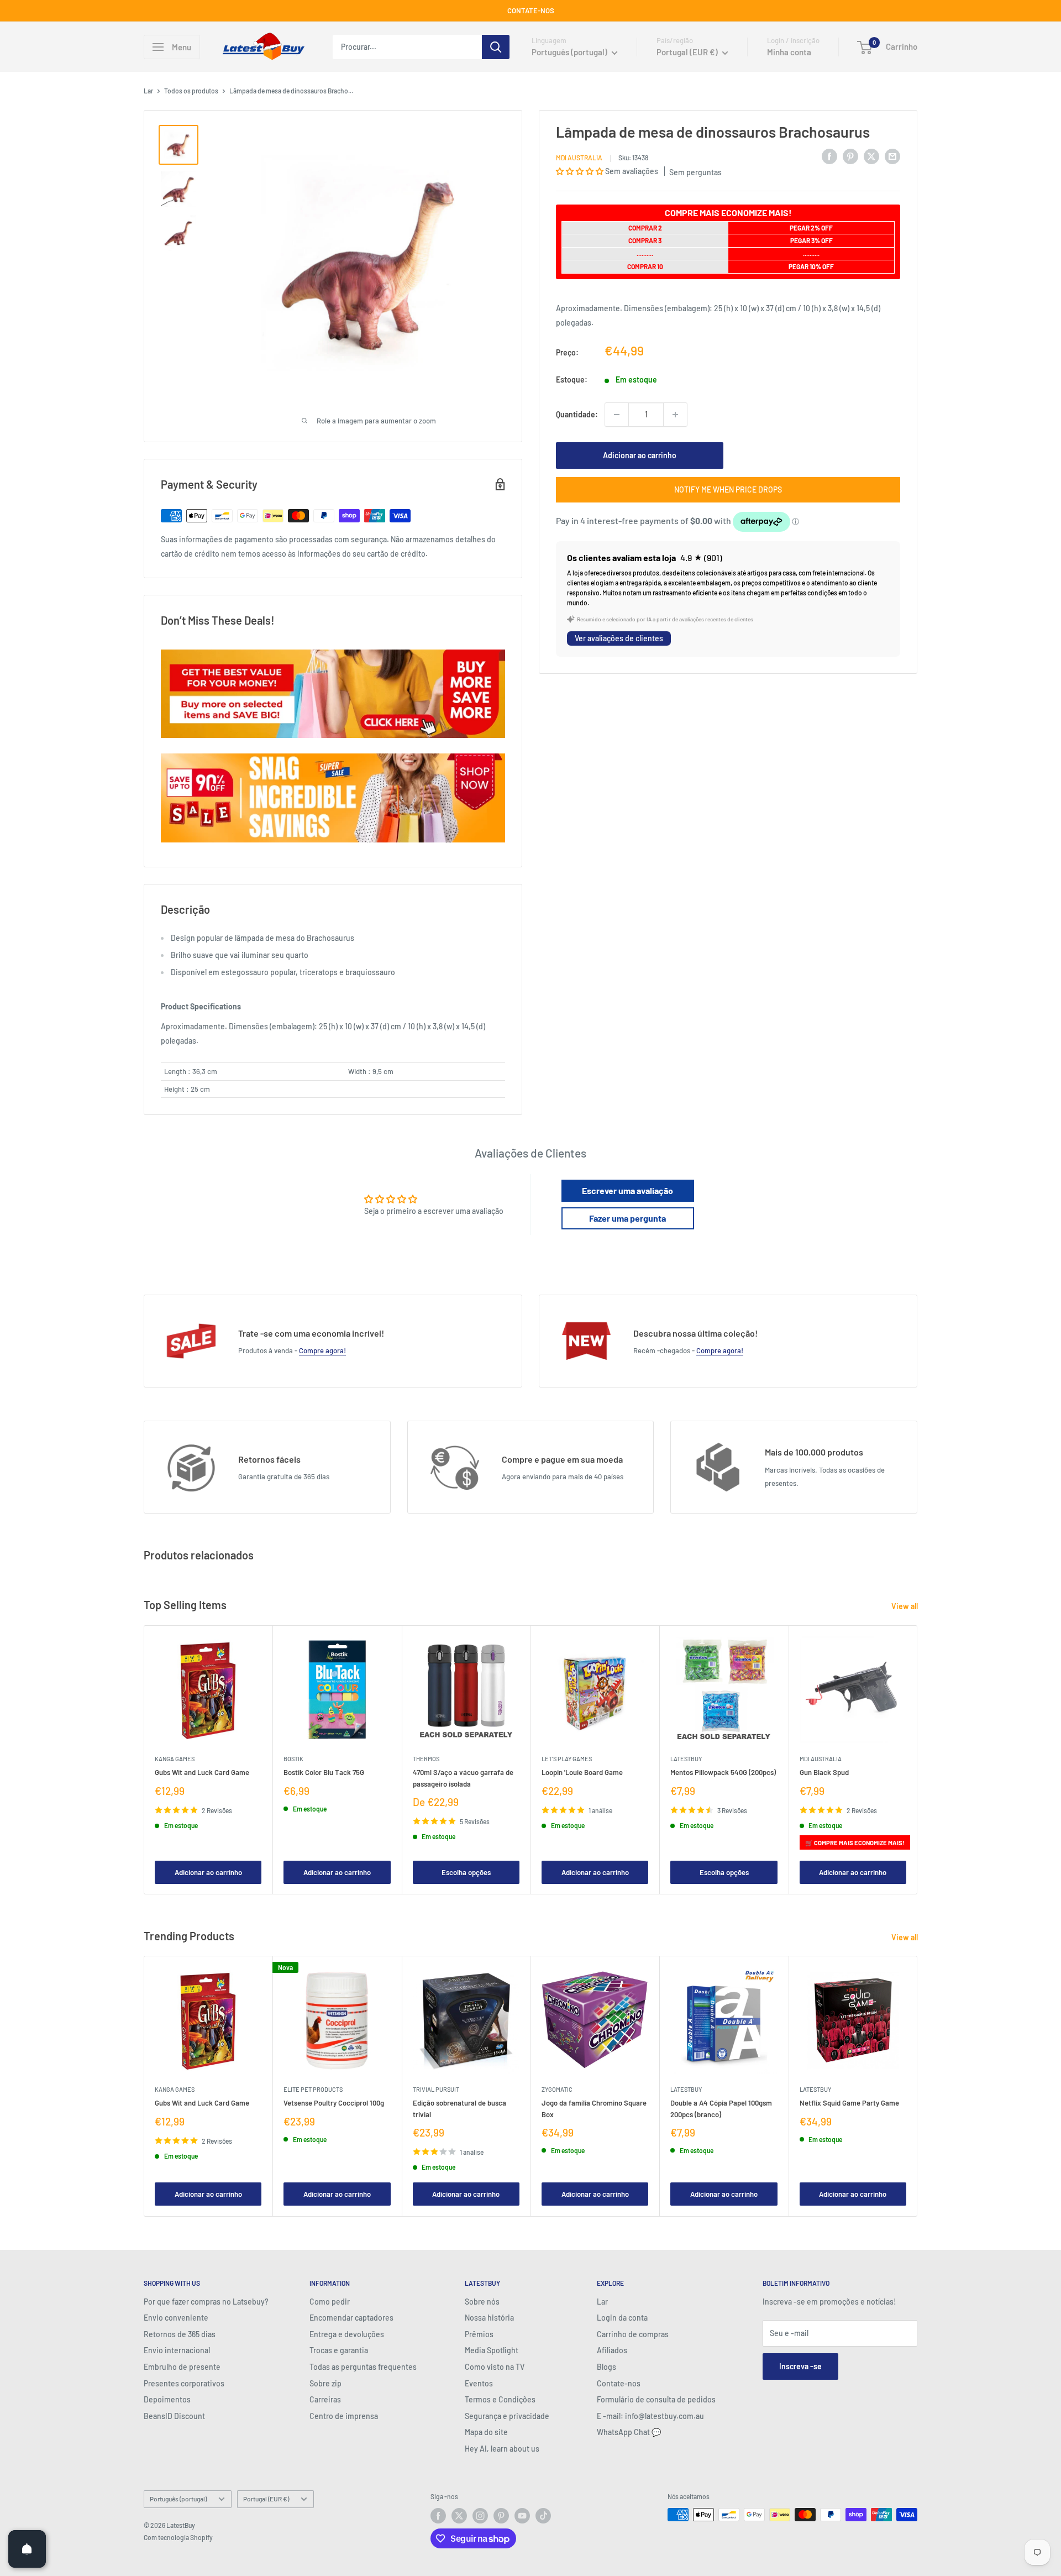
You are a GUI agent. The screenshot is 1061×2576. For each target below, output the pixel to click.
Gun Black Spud (824, 1772)
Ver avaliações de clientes (619, 638)
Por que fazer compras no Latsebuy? (206, 2302)
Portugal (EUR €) (266, 2499)
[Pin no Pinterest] (850, 156)
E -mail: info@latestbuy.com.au (650, 2416)
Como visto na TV (495, 2367)
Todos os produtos (191, 91)
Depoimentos (167, 2399)
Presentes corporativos (184, 2383)
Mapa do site (486, 2432)
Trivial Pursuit (436, 2090)
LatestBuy (686, 1759)
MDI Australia (579, 158)
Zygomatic (557, 2090)
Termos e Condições (500, 2399)
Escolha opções (466, 1872)
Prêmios (479, 2334)
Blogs (606, 2367)
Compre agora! (322, 1350)
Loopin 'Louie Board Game (582, 1772)
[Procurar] (496, 47)
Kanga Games (175, 1759)
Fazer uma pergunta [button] (627, 1218)
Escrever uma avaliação (627, 1190)
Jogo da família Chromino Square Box (594, 2109)
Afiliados (612, 2350)
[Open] (27, 2549)
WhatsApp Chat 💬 (629, 2432)
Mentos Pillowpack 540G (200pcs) (723, 1772)
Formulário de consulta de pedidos (656, 2399)
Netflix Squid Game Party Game (849, 2103)
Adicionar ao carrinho (640, 455)
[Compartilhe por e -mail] (892, 156)
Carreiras (325, 2399)
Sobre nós (482, 2302)
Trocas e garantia (339, 2350)
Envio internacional (177, 2350)
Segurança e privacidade (507, 2416)
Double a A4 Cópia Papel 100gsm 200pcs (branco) (721, 2109)
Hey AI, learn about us (502, 2449)
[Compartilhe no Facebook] (829, 156)
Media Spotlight (492, 2350)
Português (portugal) (178, 2499)
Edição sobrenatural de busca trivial (459, 2109)
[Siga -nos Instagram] (480, 2516)
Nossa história (489, 2318)
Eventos (479, 2383)
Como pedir (330, 2302)
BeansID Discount (174, 2416)
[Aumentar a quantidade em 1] (675, 415)
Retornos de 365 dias (180, 2334)
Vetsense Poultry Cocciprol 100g (334, 2103)
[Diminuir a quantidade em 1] (617, 415)
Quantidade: (577, 414)
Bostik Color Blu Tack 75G (324, 1772)
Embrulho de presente (182, 2367)
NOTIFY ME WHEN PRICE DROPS (728, 489)
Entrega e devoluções (347, 2334)
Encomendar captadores (351, 2318)
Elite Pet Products (313, 2090)
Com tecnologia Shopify (178, 2537)
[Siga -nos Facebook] (438, 2516)
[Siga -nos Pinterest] (501, 2516)
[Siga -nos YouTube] (522, 2516)
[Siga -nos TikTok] (543, 2516)
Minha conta (789, 52)
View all (905, 1606)
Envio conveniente (176, 2318)
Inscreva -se (800, 2366)
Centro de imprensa (344, 2416)
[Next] (918, 1760)
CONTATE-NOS (531, 11)
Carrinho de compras (633, 2334)
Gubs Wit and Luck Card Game (202, 1772)
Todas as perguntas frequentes (363, 2367)
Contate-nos (619, 2383)
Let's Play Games (567, 1759)
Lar (148, 91)
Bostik (293, 1759)
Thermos (426, 1759)
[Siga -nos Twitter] (459, 2516)
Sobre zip (325, 2383)
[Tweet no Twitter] (871, 156)
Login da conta (622, 2318)
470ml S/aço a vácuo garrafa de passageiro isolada (463, 1778)
